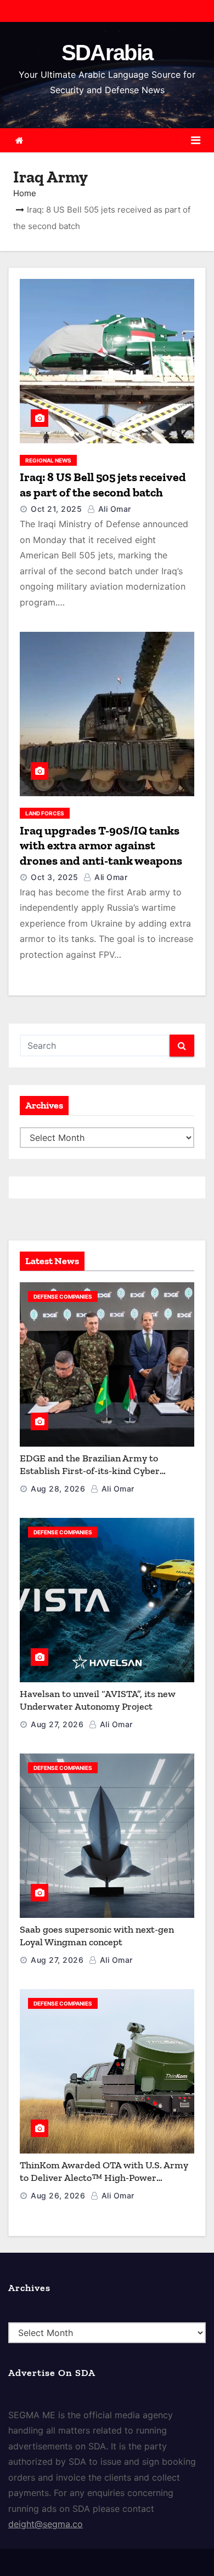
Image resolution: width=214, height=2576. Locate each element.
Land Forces (45, 813)
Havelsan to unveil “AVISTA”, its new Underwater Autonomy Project (98, 1700)
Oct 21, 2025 (56, 509)
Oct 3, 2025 (55, 877)
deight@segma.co (46, 2524)
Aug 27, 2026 (57, 1724)
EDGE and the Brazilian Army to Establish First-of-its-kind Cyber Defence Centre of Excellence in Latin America (100, 1477)
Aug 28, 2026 (58, 1489)
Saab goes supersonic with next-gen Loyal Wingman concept (97, 1936)
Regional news (48, 460)
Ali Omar (113, 509)
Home (25, 193)
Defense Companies (63, 1296)
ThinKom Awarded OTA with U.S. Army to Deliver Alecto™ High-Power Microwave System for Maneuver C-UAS (107, 2177)
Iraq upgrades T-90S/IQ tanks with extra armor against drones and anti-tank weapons (101, 846)
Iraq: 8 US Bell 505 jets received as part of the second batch (103, 485)
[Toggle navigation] (196, 140)
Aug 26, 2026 (58, 2195)
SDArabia (107, 53)
